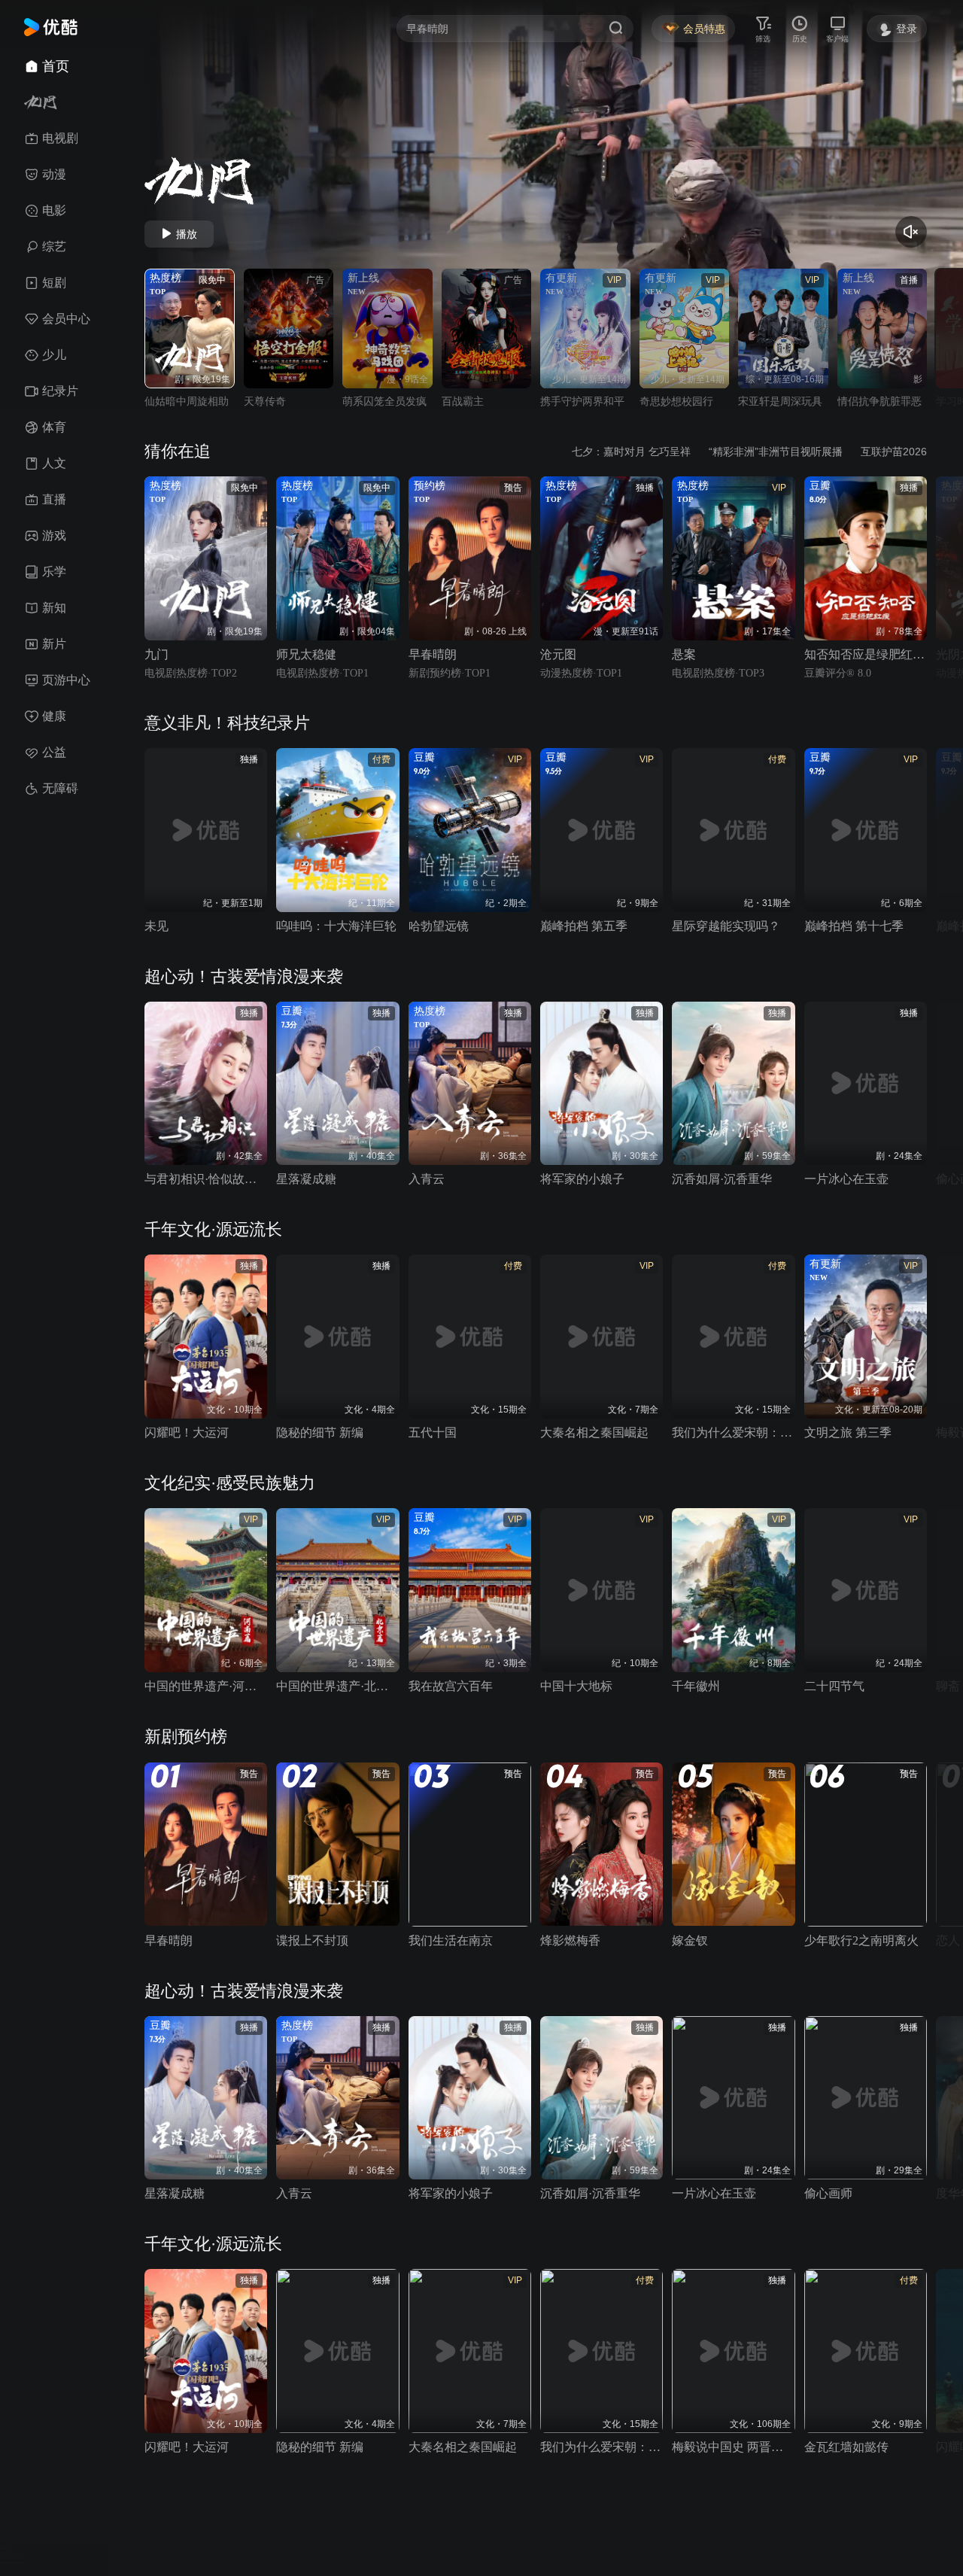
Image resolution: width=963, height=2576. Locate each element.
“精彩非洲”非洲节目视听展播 (776, 452)
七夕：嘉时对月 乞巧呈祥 (631, 452)
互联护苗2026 (894, 452)
